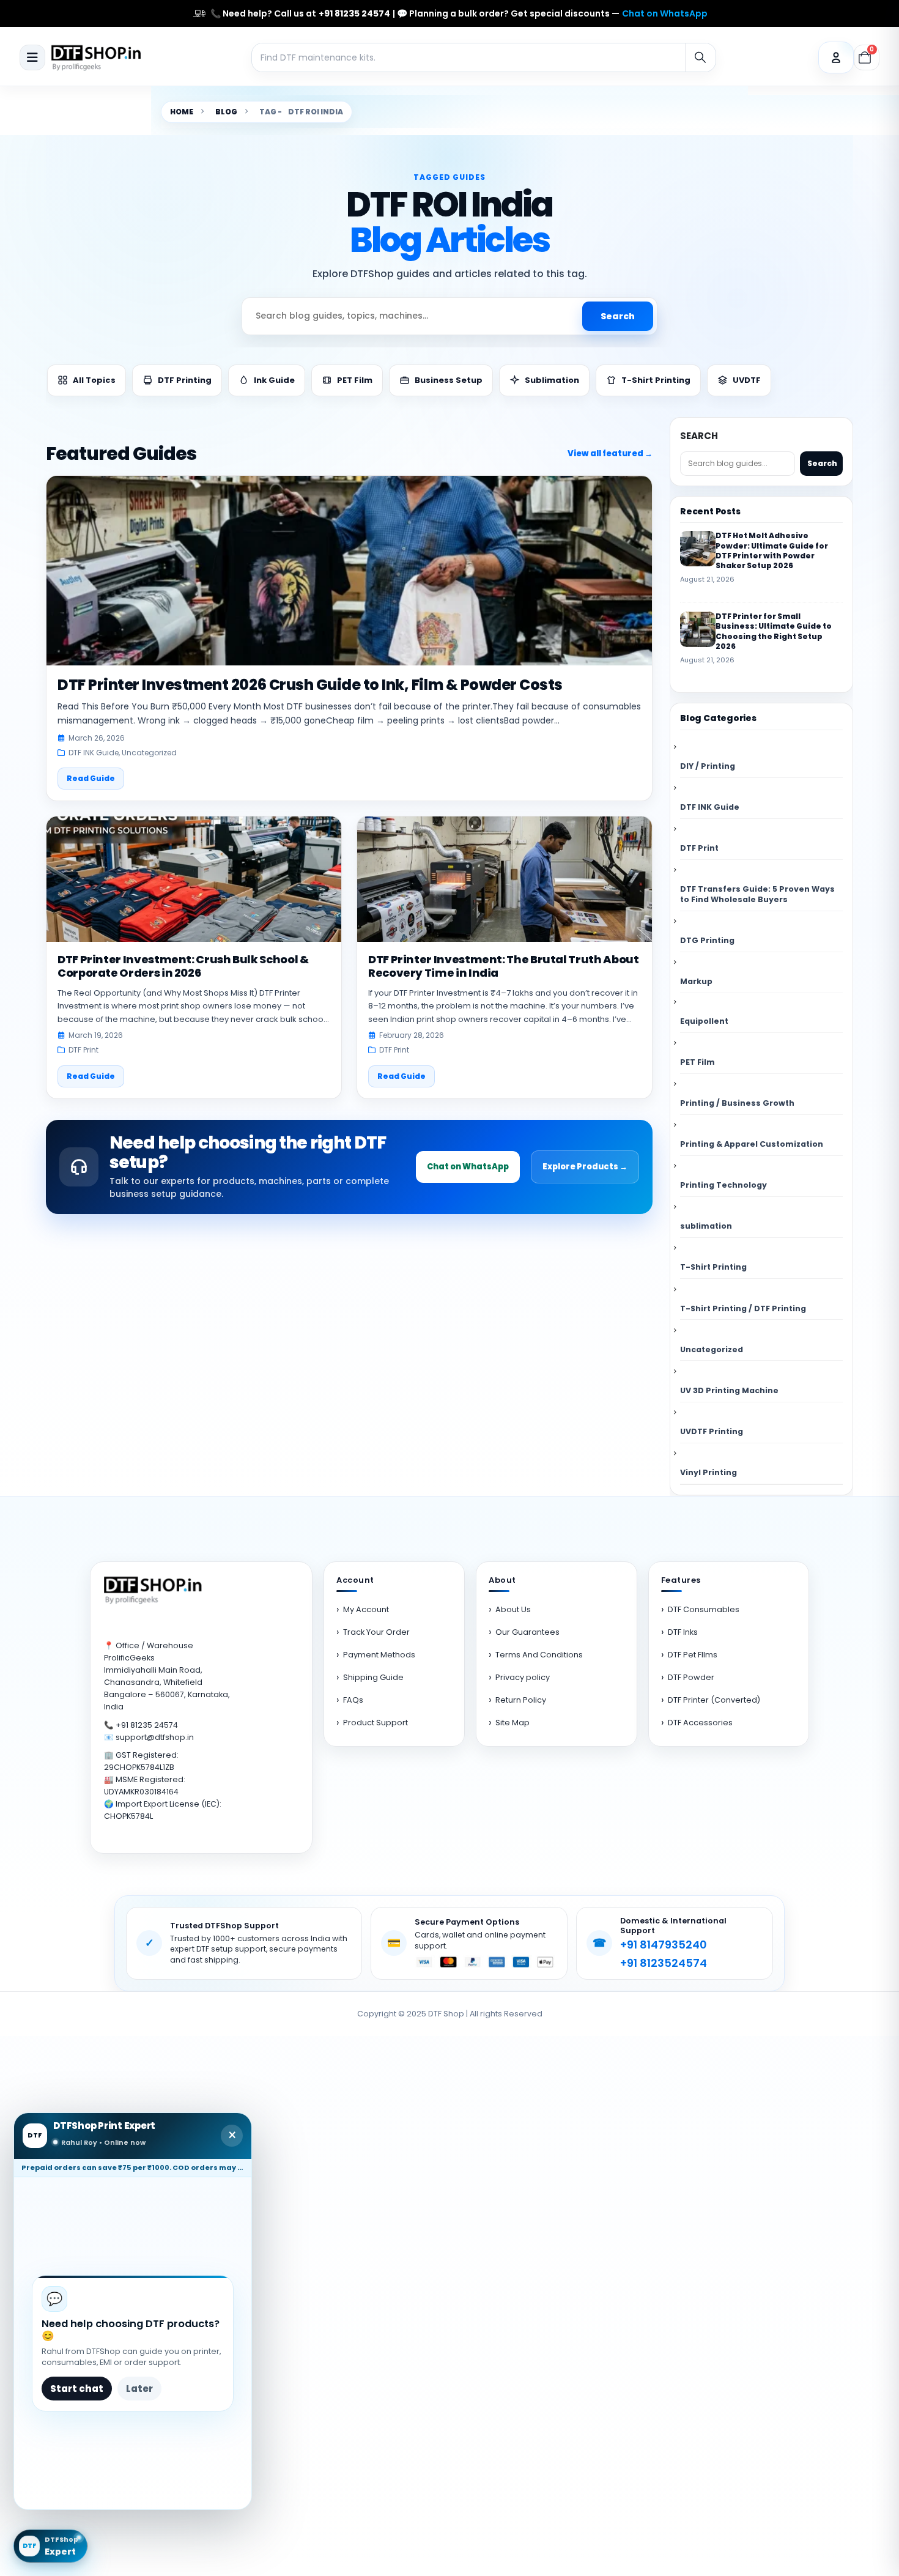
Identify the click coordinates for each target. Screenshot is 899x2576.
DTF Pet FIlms (693, 1655)
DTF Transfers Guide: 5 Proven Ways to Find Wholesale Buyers (757, 894)
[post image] (349, 571)
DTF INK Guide (94, 753)
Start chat (77, 2389)
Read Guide (91, 778)
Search (618, 316)
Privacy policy (523, 1677)
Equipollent (704, 1021)
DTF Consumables (704, 1609)
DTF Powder (691, 1677)
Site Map (512, 1723)
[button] (32, 57)
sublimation (706, 1226)
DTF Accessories (700, 1723)
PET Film (697, 1062)
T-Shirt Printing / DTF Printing (743, 1308)
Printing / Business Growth (737, 1103)
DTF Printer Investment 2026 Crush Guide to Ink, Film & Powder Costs (310, 685)
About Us (513, 1609)
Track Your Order (376, 1632)
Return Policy (521, 1700)
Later (139, 2389)
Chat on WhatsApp (665, 14)
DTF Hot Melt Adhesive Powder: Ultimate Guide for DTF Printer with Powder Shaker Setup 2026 (772, 550)
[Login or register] (836, 57)
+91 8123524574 (664, 1963)
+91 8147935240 (664, 1945)
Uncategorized (149, 753)
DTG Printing (707, 940)
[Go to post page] (698, 549)
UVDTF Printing (712, 1431)
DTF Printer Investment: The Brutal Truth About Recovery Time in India (503, 966)
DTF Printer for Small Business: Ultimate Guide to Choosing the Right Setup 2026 (774, 631)
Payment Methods (379, 1655)
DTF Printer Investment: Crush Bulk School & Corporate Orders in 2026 (183, 966)
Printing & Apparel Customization (752, 1144)
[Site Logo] (98, 57)
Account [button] (355, 1581)
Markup (696, 981)
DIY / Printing (708, 766)
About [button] (502, 1581)
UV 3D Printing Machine (729, 1390)
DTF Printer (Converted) (714, 1700)
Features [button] (681, 1581)
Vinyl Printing (708, 1472)
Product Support (376, 1723)
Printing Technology (723, 1185)
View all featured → (610, 453)
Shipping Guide (373, 1677)
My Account (366, 1609)
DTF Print (83, 1050)
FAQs (353, 1700)
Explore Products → (585, 1167)
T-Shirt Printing (713, 1267)
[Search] (700, 57)
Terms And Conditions (539, 1655)
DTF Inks (683, 1632)
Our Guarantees (527, 1632)
